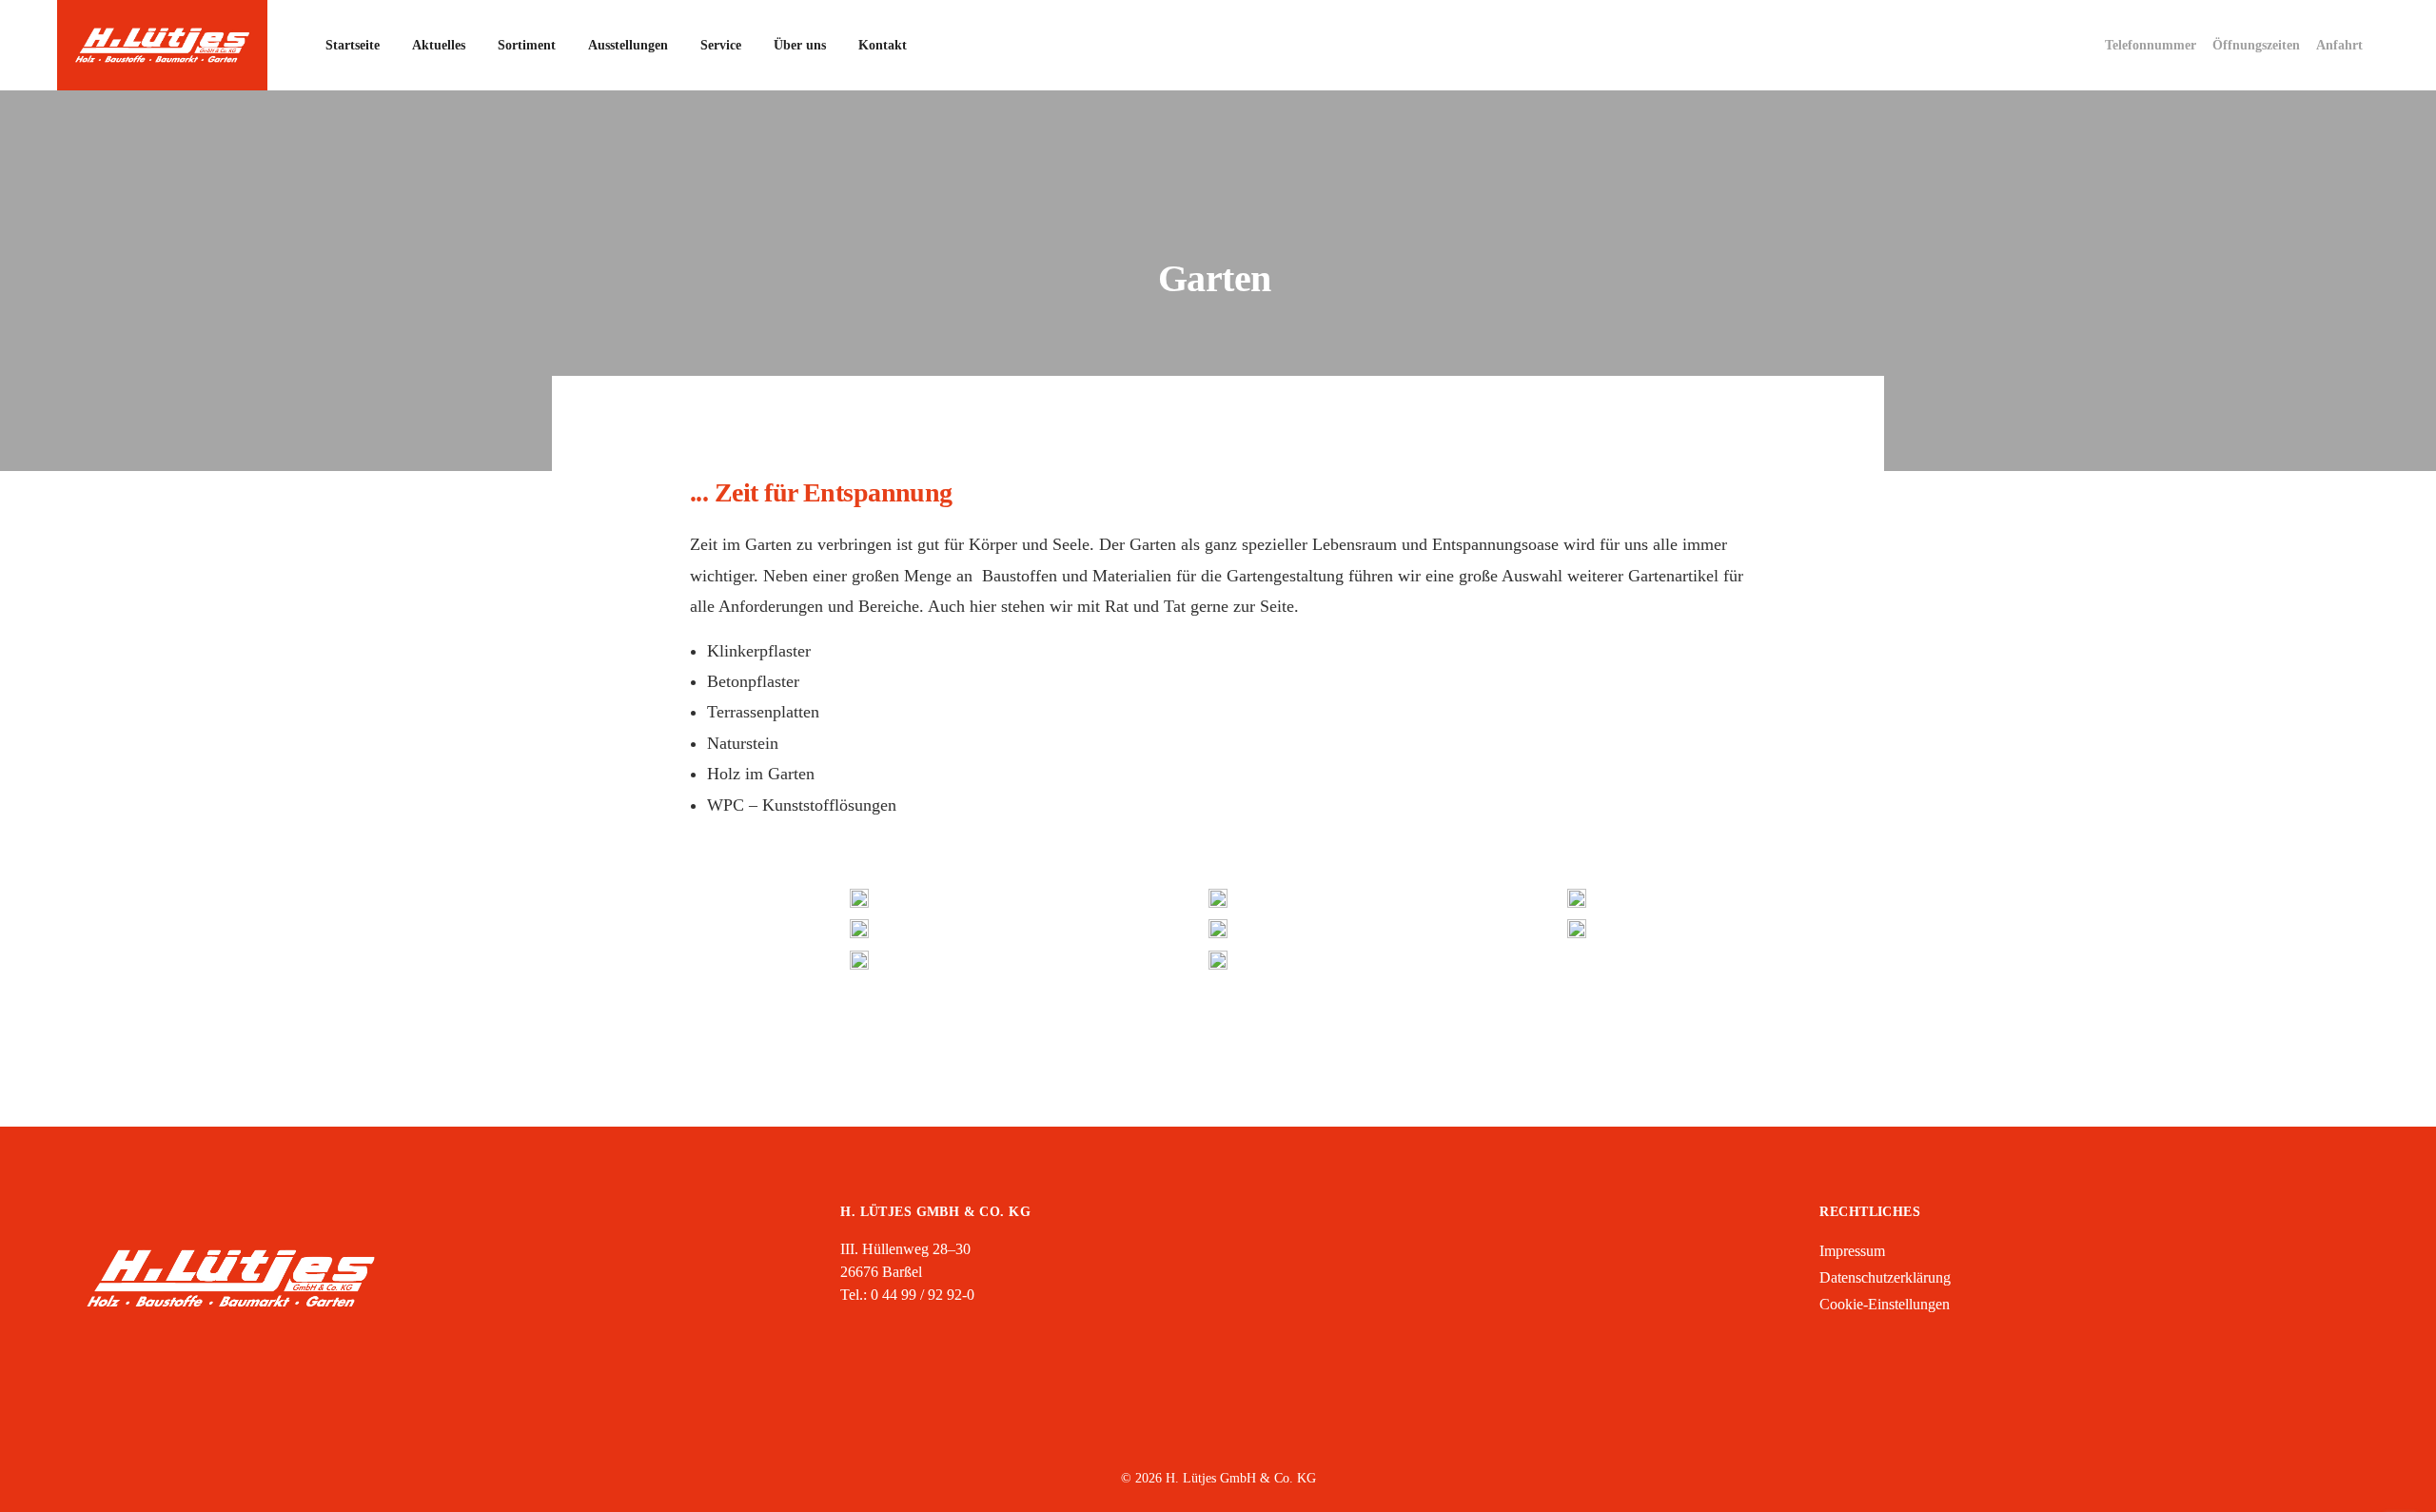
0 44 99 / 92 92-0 (923, 1295)
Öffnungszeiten (2256, 45)
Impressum (1852, 1251)
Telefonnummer (2151, 45)
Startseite (353, 45)
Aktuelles (439, 45)
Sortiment (527, 45)
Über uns (800, 45)
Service (721, 45)
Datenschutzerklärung (1885, 1277)
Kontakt (883, 45)
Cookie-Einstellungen (1885, 1304)
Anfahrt (2339, 45)
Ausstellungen (628, 45)
